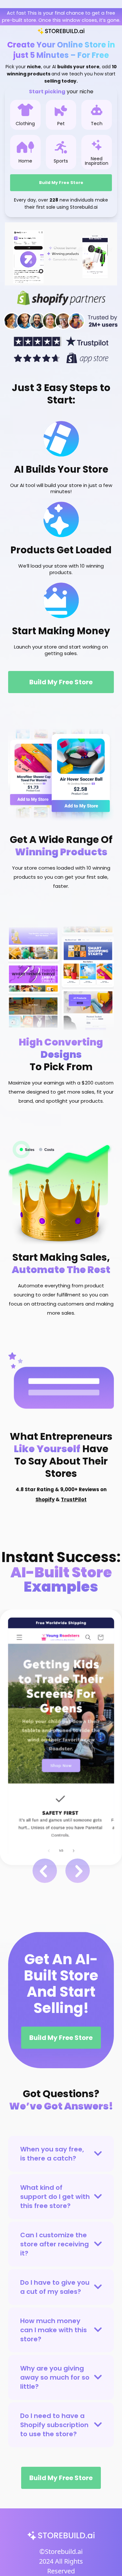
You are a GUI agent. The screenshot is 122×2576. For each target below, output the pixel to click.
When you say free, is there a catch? (52, 2154)
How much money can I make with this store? (54, 2330)
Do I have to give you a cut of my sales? (55, 2287)
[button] (45, 1871)
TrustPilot (74, 1499)
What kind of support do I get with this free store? (55, 2197)
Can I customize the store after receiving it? (54, 2244)
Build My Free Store (61, 183)
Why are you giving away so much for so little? (55, 2377)
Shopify (45, 1499)
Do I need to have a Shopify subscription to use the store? (54, 2425)
